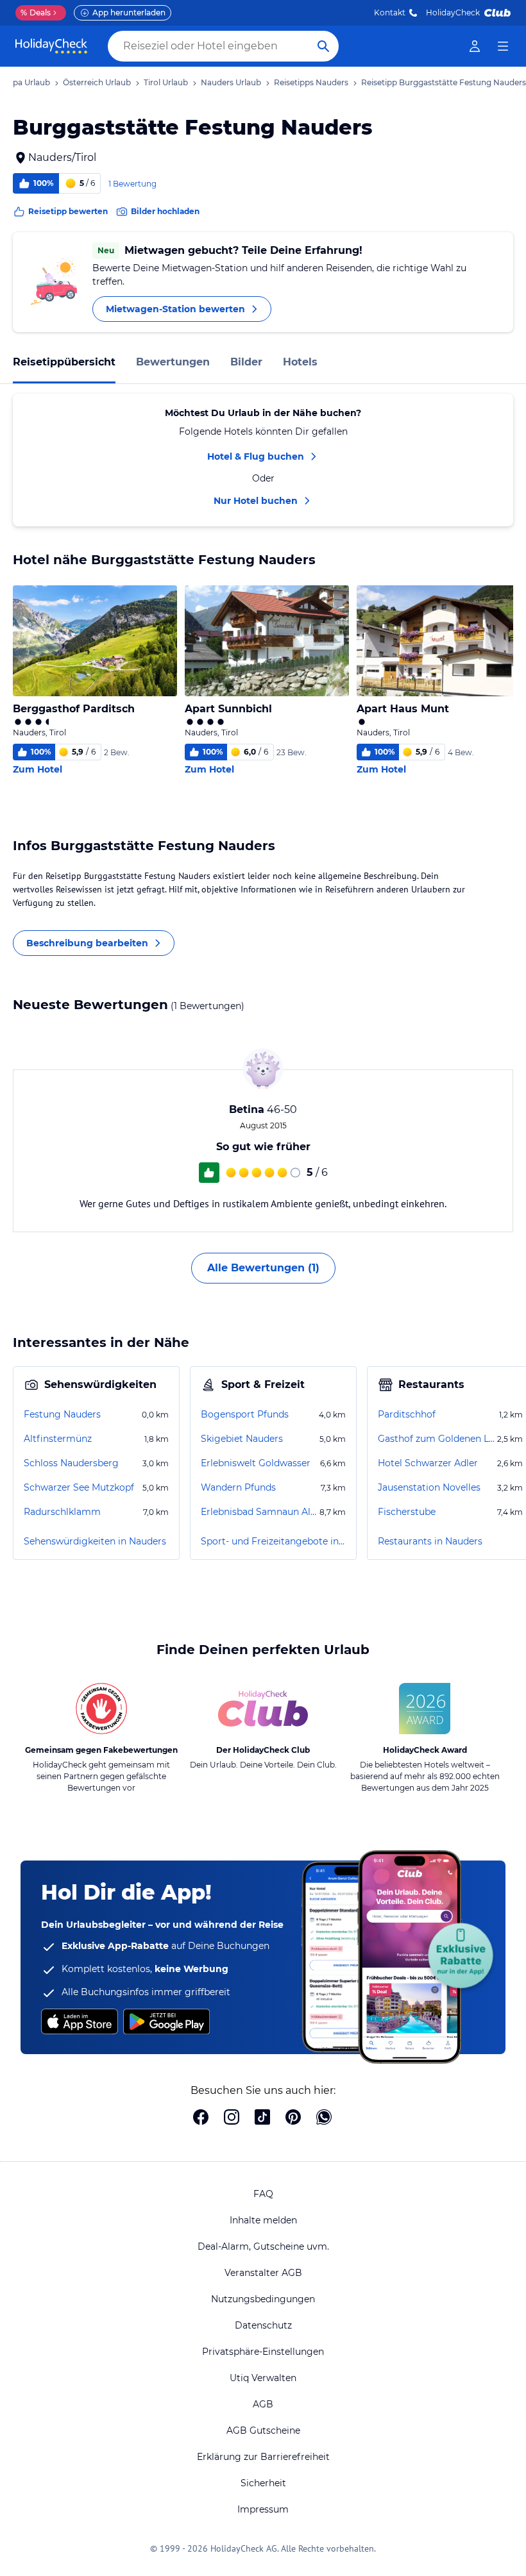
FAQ (263, 2194)
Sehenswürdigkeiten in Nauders (95, 1541)
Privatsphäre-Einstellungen (263, 2352)
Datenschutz (263, 2325)
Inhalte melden (263, 2220)
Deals (36, 13)
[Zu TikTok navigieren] (262, 2118)
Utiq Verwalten (263, 2378)
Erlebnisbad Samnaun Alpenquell (259, 1512)
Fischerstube (407, 1512)
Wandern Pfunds (238, 1487)
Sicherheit (263, 2483)
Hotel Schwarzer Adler (428, 1463)
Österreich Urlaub (97, 82)
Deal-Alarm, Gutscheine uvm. (263, 2246)
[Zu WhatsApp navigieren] (324, 2118)
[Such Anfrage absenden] (323, 46)
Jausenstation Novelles (429, 1487)
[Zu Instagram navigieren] (232, 2118)
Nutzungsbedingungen (263, 2299)
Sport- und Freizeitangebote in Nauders (273, 1541)
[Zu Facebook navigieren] (201, 2118)
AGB (263, 2404)
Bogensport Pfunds (245, 1414)
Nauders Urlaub (231, 82)
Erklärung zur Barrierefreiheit (263, 2457)
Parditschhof (407, 1414)
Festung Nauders (62, 1414)
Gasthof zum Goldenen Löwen (436, 1439)
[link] (475, 46)
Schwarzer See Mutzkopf (79, 1487)
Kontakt (390, 13)
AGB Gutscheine (263, 2430)
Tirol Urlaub (166, 82)
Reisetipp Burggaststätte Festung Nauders (444, 82)
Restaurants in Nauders (430, 1541)
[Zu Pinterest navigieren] (293, 2118)
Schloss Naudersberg (71, 1463)
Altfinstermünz (58, 1439)
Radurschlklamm (62, 1512)
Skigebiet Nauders (242, 1439)
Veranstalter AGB (263, 2273)
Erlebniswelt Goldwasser (256, 1463)
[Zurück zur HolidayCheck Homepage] (51, 46)
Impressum (263, 2509)
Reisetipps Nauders (311, 82)
